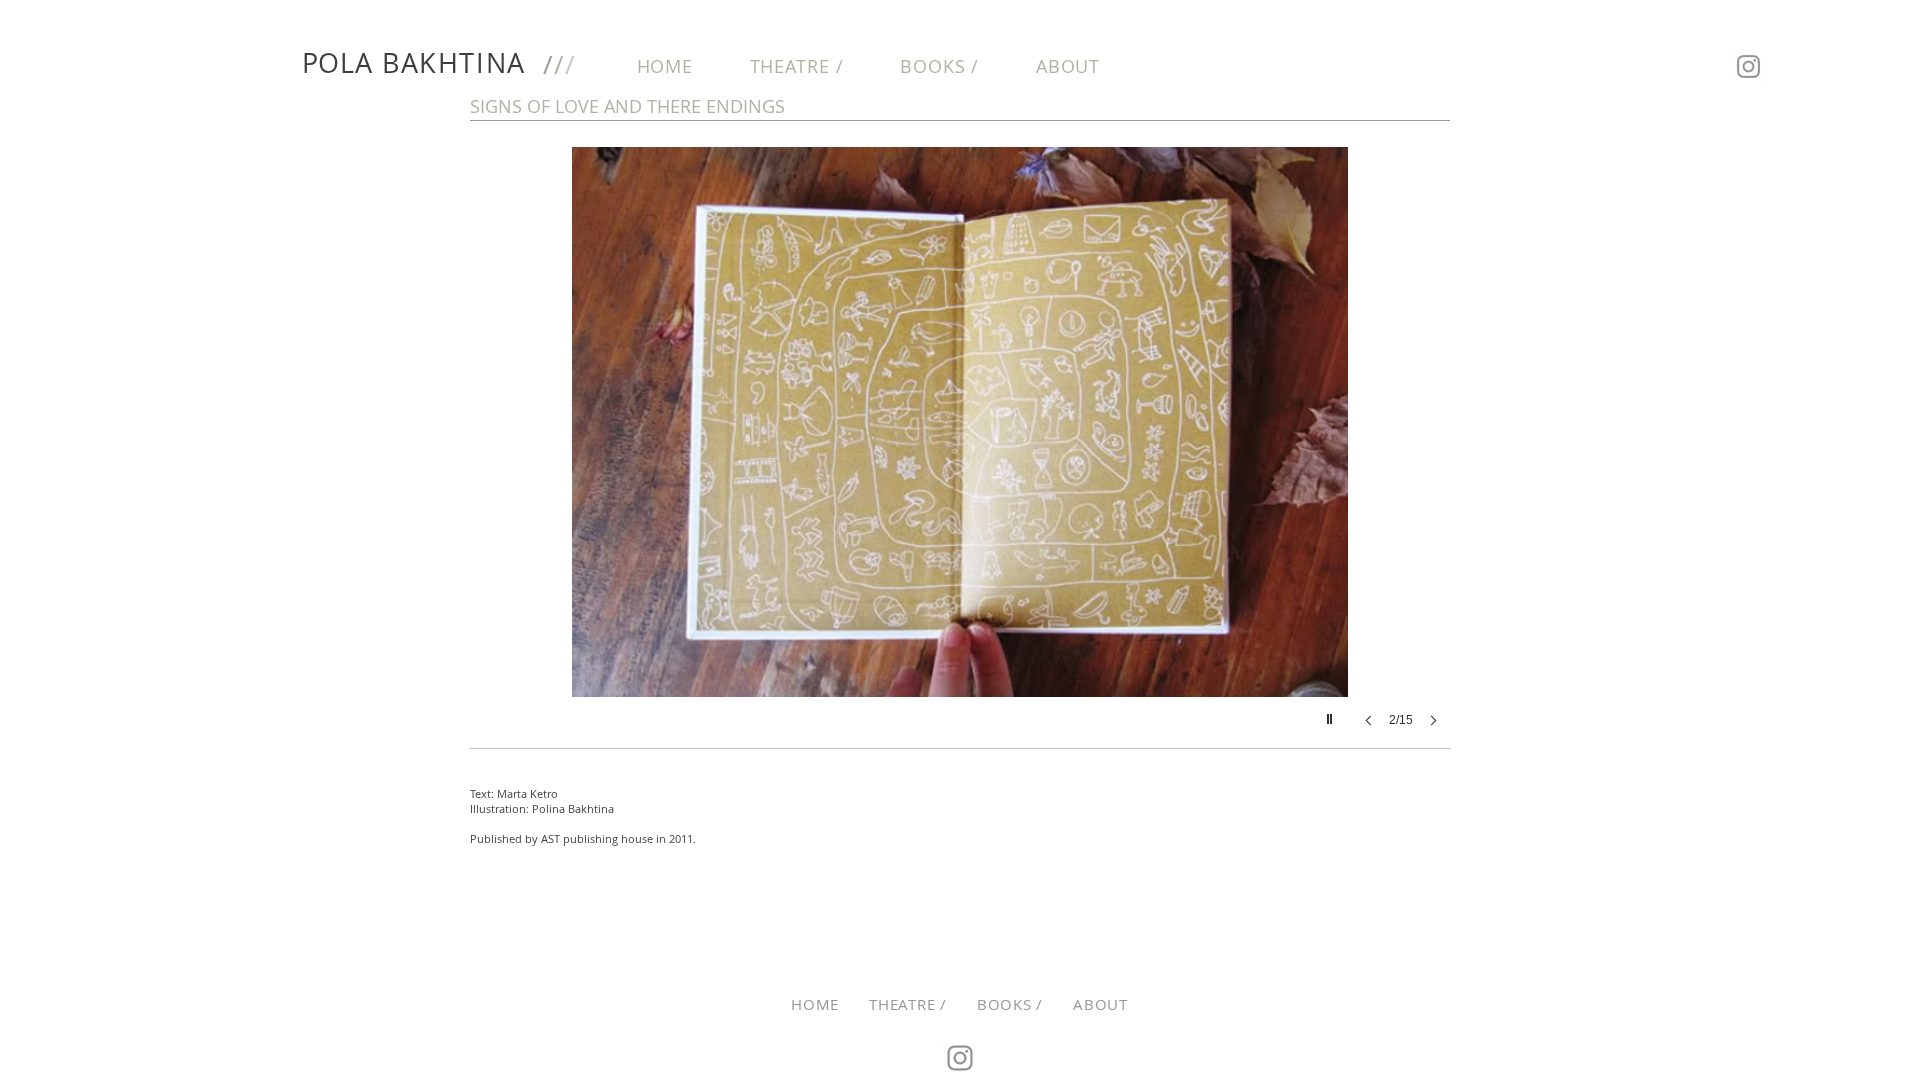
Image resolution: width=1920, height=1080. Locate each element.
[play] (1332, 714)
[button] (960, 457)
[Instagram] (1748, 66)
